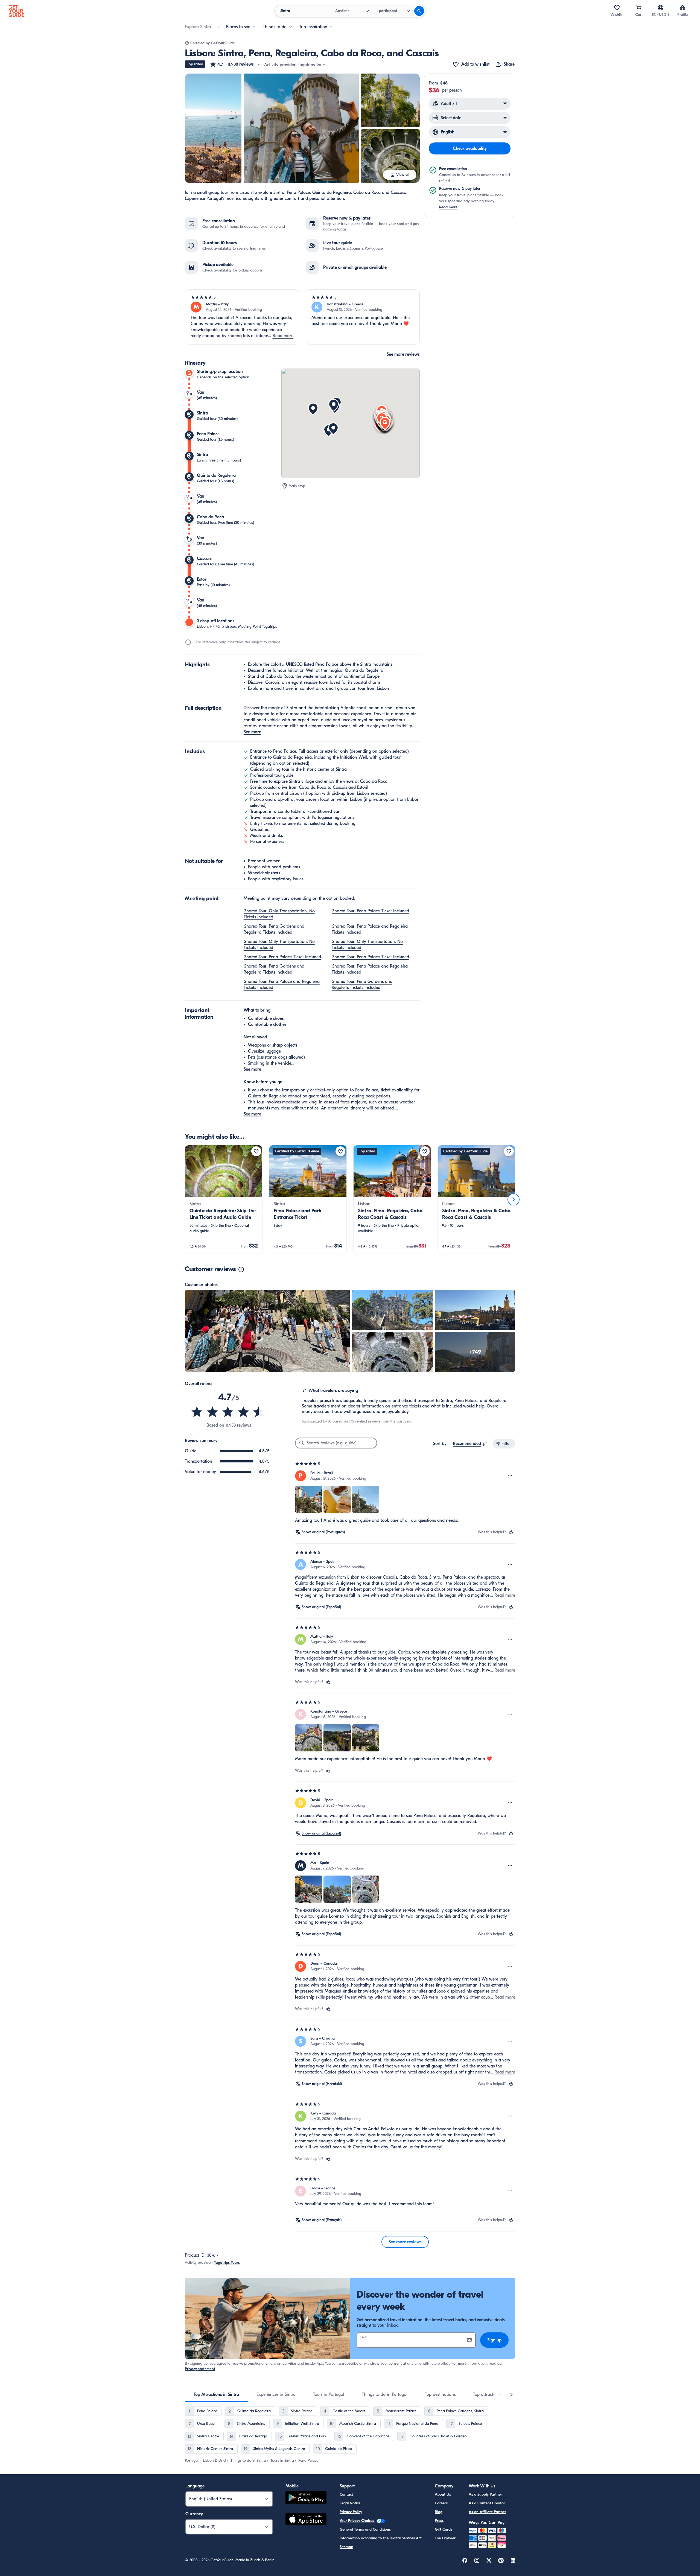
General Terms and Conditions (365, 2529)
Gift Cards (444, 2529)
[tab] (216, 2394)
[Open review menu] (510, 1476)
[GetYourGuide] (16, 11)
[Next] (514, 1199)
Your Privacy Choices (357, 2521)
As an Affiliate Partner (487, 2512)
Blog (439, 2512)
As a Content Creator (487, 2503)
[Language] (661, 8)
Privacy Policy (351, 2512)
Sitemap (346, 2547)
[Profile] (682, 8)
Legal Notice (350, 2503)
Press (439, 2521)
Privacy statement (200, 2369)
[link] (224, 1199)
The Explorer (445, 2538)
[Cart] (639, 8)
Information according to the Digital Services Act (381, 2538)
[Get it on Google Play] (306, 2498)
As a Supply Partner (485, 2494)
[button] (232, 64)
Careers (441, 2503)
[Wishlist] (617, 8)
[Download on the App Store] (306, 2520)
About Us (443, 2494)
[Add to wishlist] (256, 1151)
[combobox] (470, 1444)
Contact (346, 2494)
